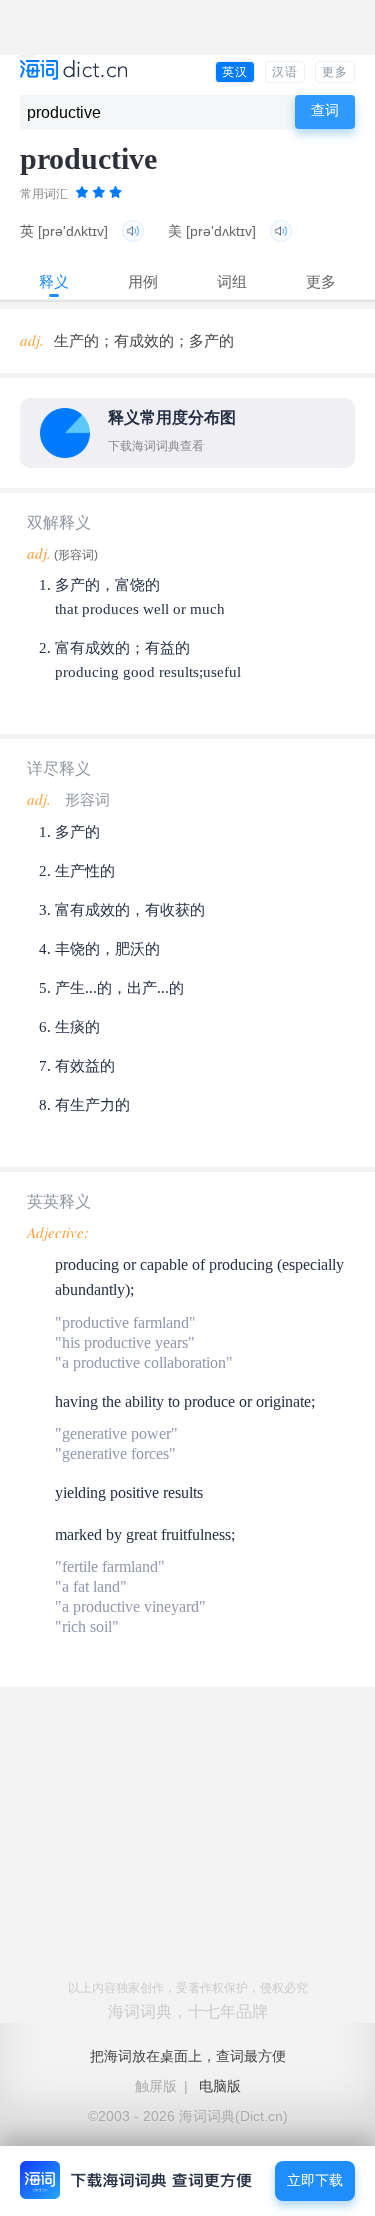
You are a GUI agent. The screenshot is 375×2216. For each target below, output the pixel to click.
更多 (335, 72)
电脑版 (220, 2086)
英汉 (235, 72)
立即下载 (315, 2180)
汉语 (285, 72)
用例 (143, 281)
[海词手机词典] (73, 71)
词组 (232, 281)
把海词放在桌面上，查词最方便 (188, 2056)
